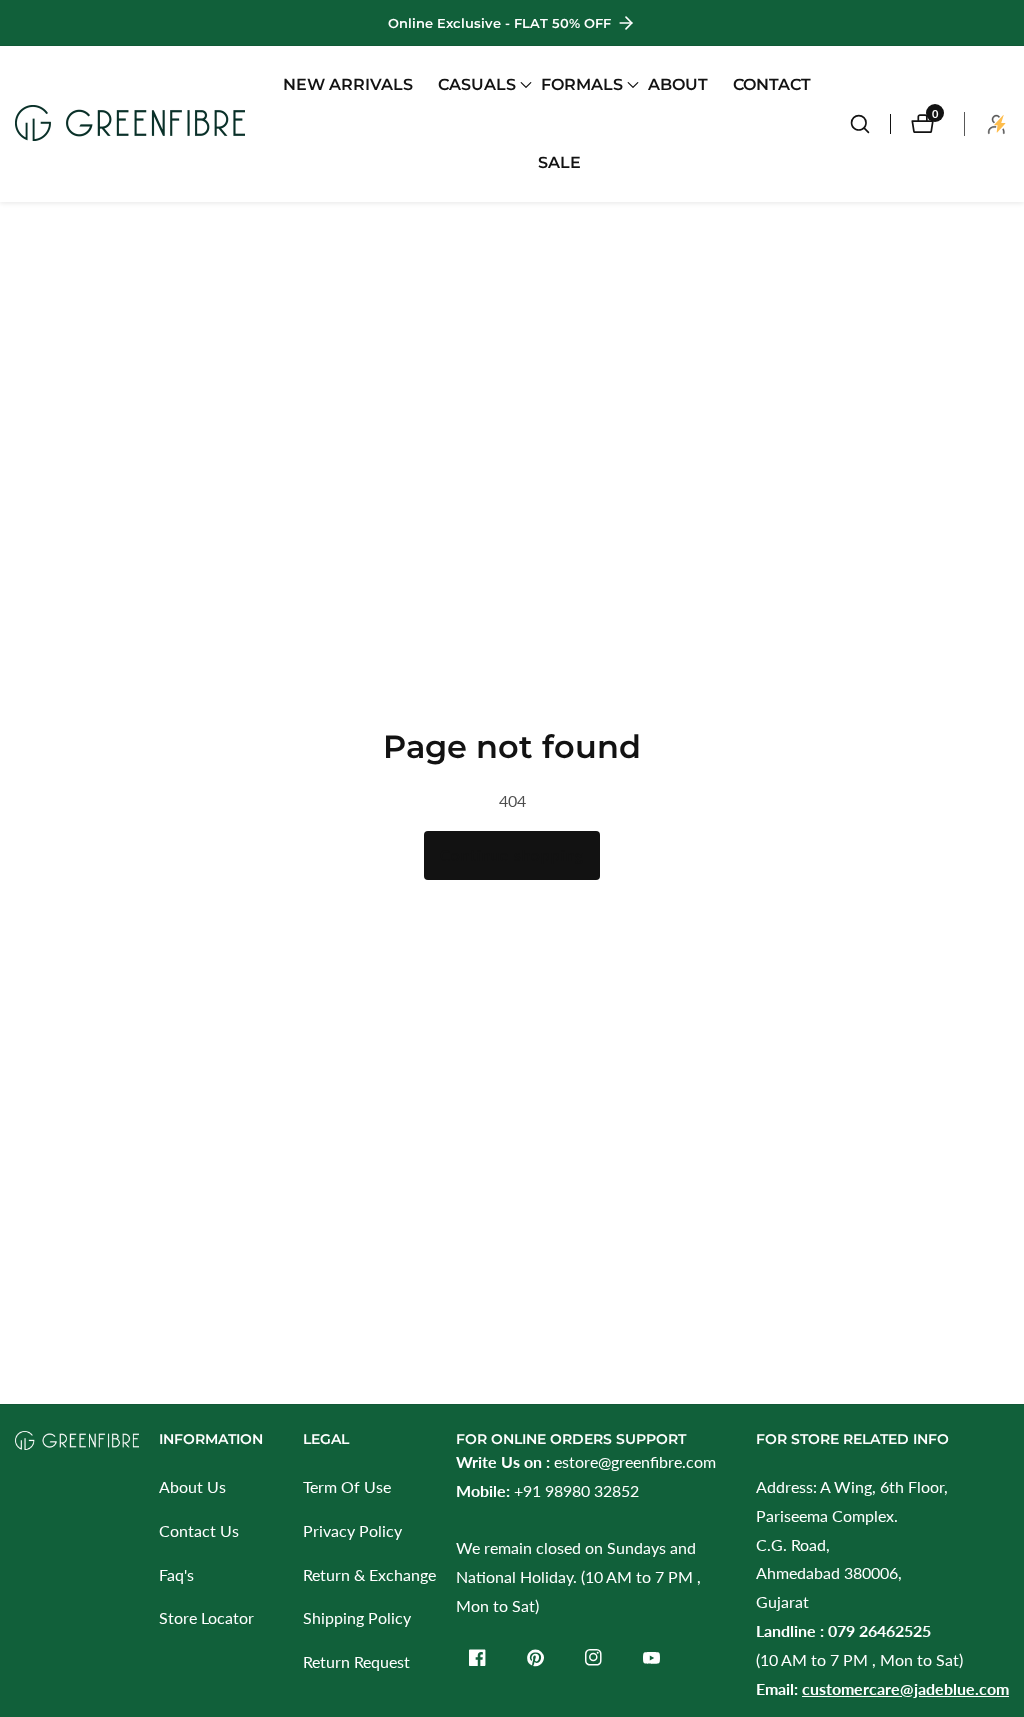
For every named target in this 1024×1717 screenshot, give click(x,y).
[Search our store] (870, 124)
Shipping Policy (357, 1617)
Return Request (356, 1661)
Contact (772, 84)
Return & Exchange (369, 1574)
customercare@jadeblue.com (905, 1688)
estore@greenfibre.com (635, 1461)
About (678, 84)
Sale (559, 162)
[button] (477, 85)
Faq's (176, 1574)
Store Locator (206, 1617)
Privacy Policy (352, 1530)
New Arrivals (348, 84)
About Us (192, 1486)
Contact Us (199, 1530)
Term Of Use (347, 1486)
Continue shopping (512, 855)
